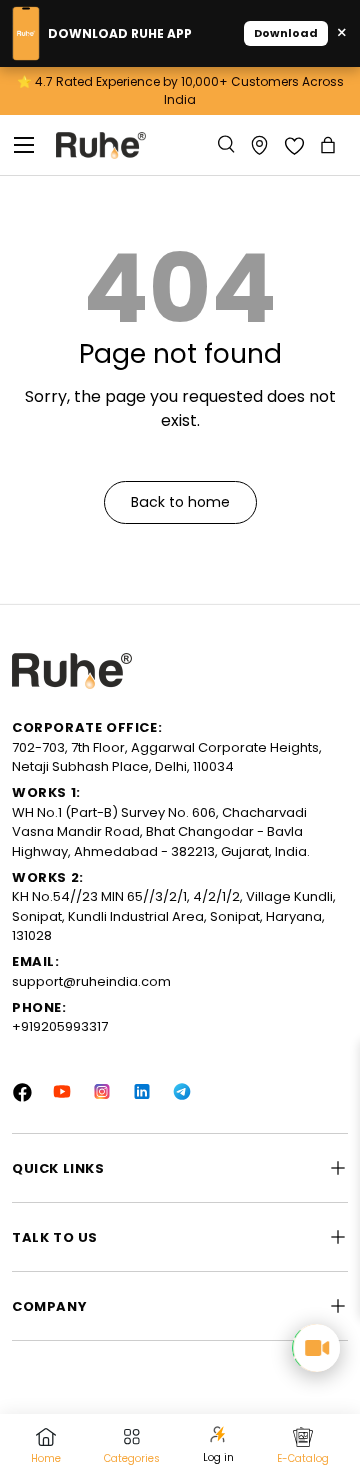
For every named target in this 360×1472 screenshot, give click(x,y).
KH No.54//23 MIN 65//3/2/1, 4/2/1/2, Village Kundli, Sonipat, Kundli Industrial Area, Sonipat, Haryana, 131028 (174, 916)
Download (286, 33)
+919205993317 (60, 1026)
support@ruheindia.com (91, 981)
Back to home (180, 502)
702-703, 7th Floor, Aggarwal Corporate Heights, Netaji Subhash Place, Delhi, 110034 (167, 757)
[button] (330, 145)
